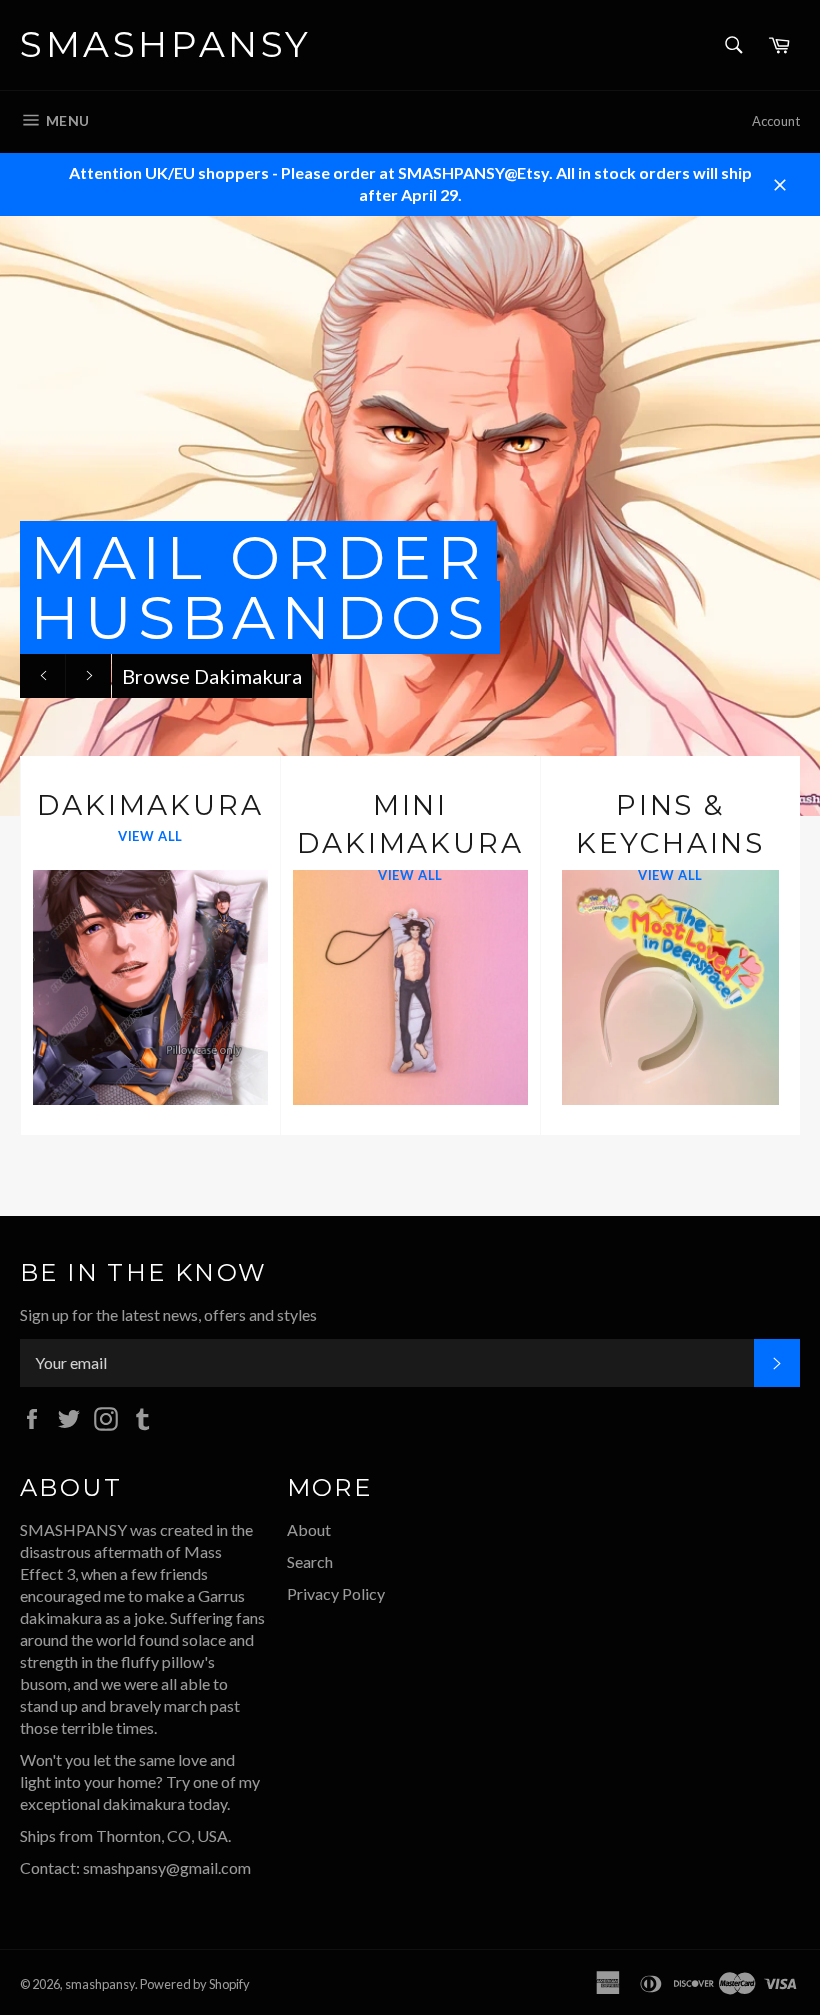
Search (310, 1561)
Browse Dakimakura (212, 676)
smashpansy (166, 44)
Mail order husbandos (260, 587)
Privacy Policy (336, 1593)
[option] (410, 516)
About (309, 1529)
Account (776, 121)
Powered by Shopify (195, 1984)
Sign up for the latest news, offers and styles (168, 1314)
